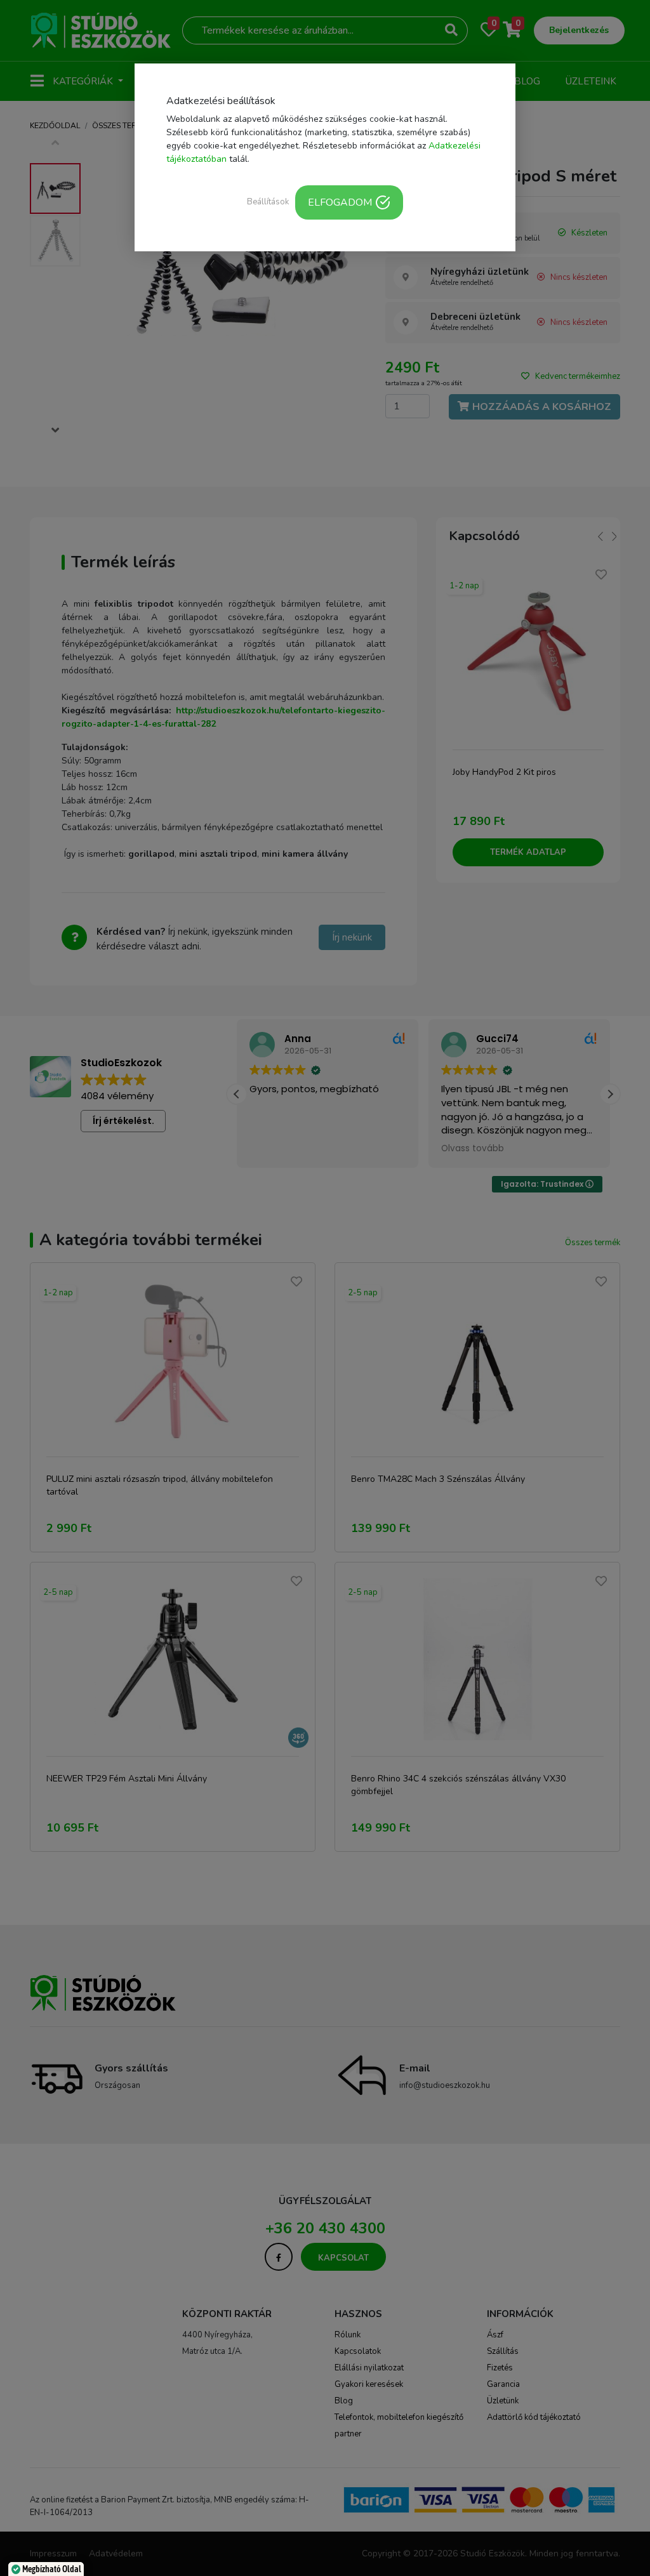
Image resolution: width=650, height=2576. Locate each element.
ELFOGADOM (340, 202)
